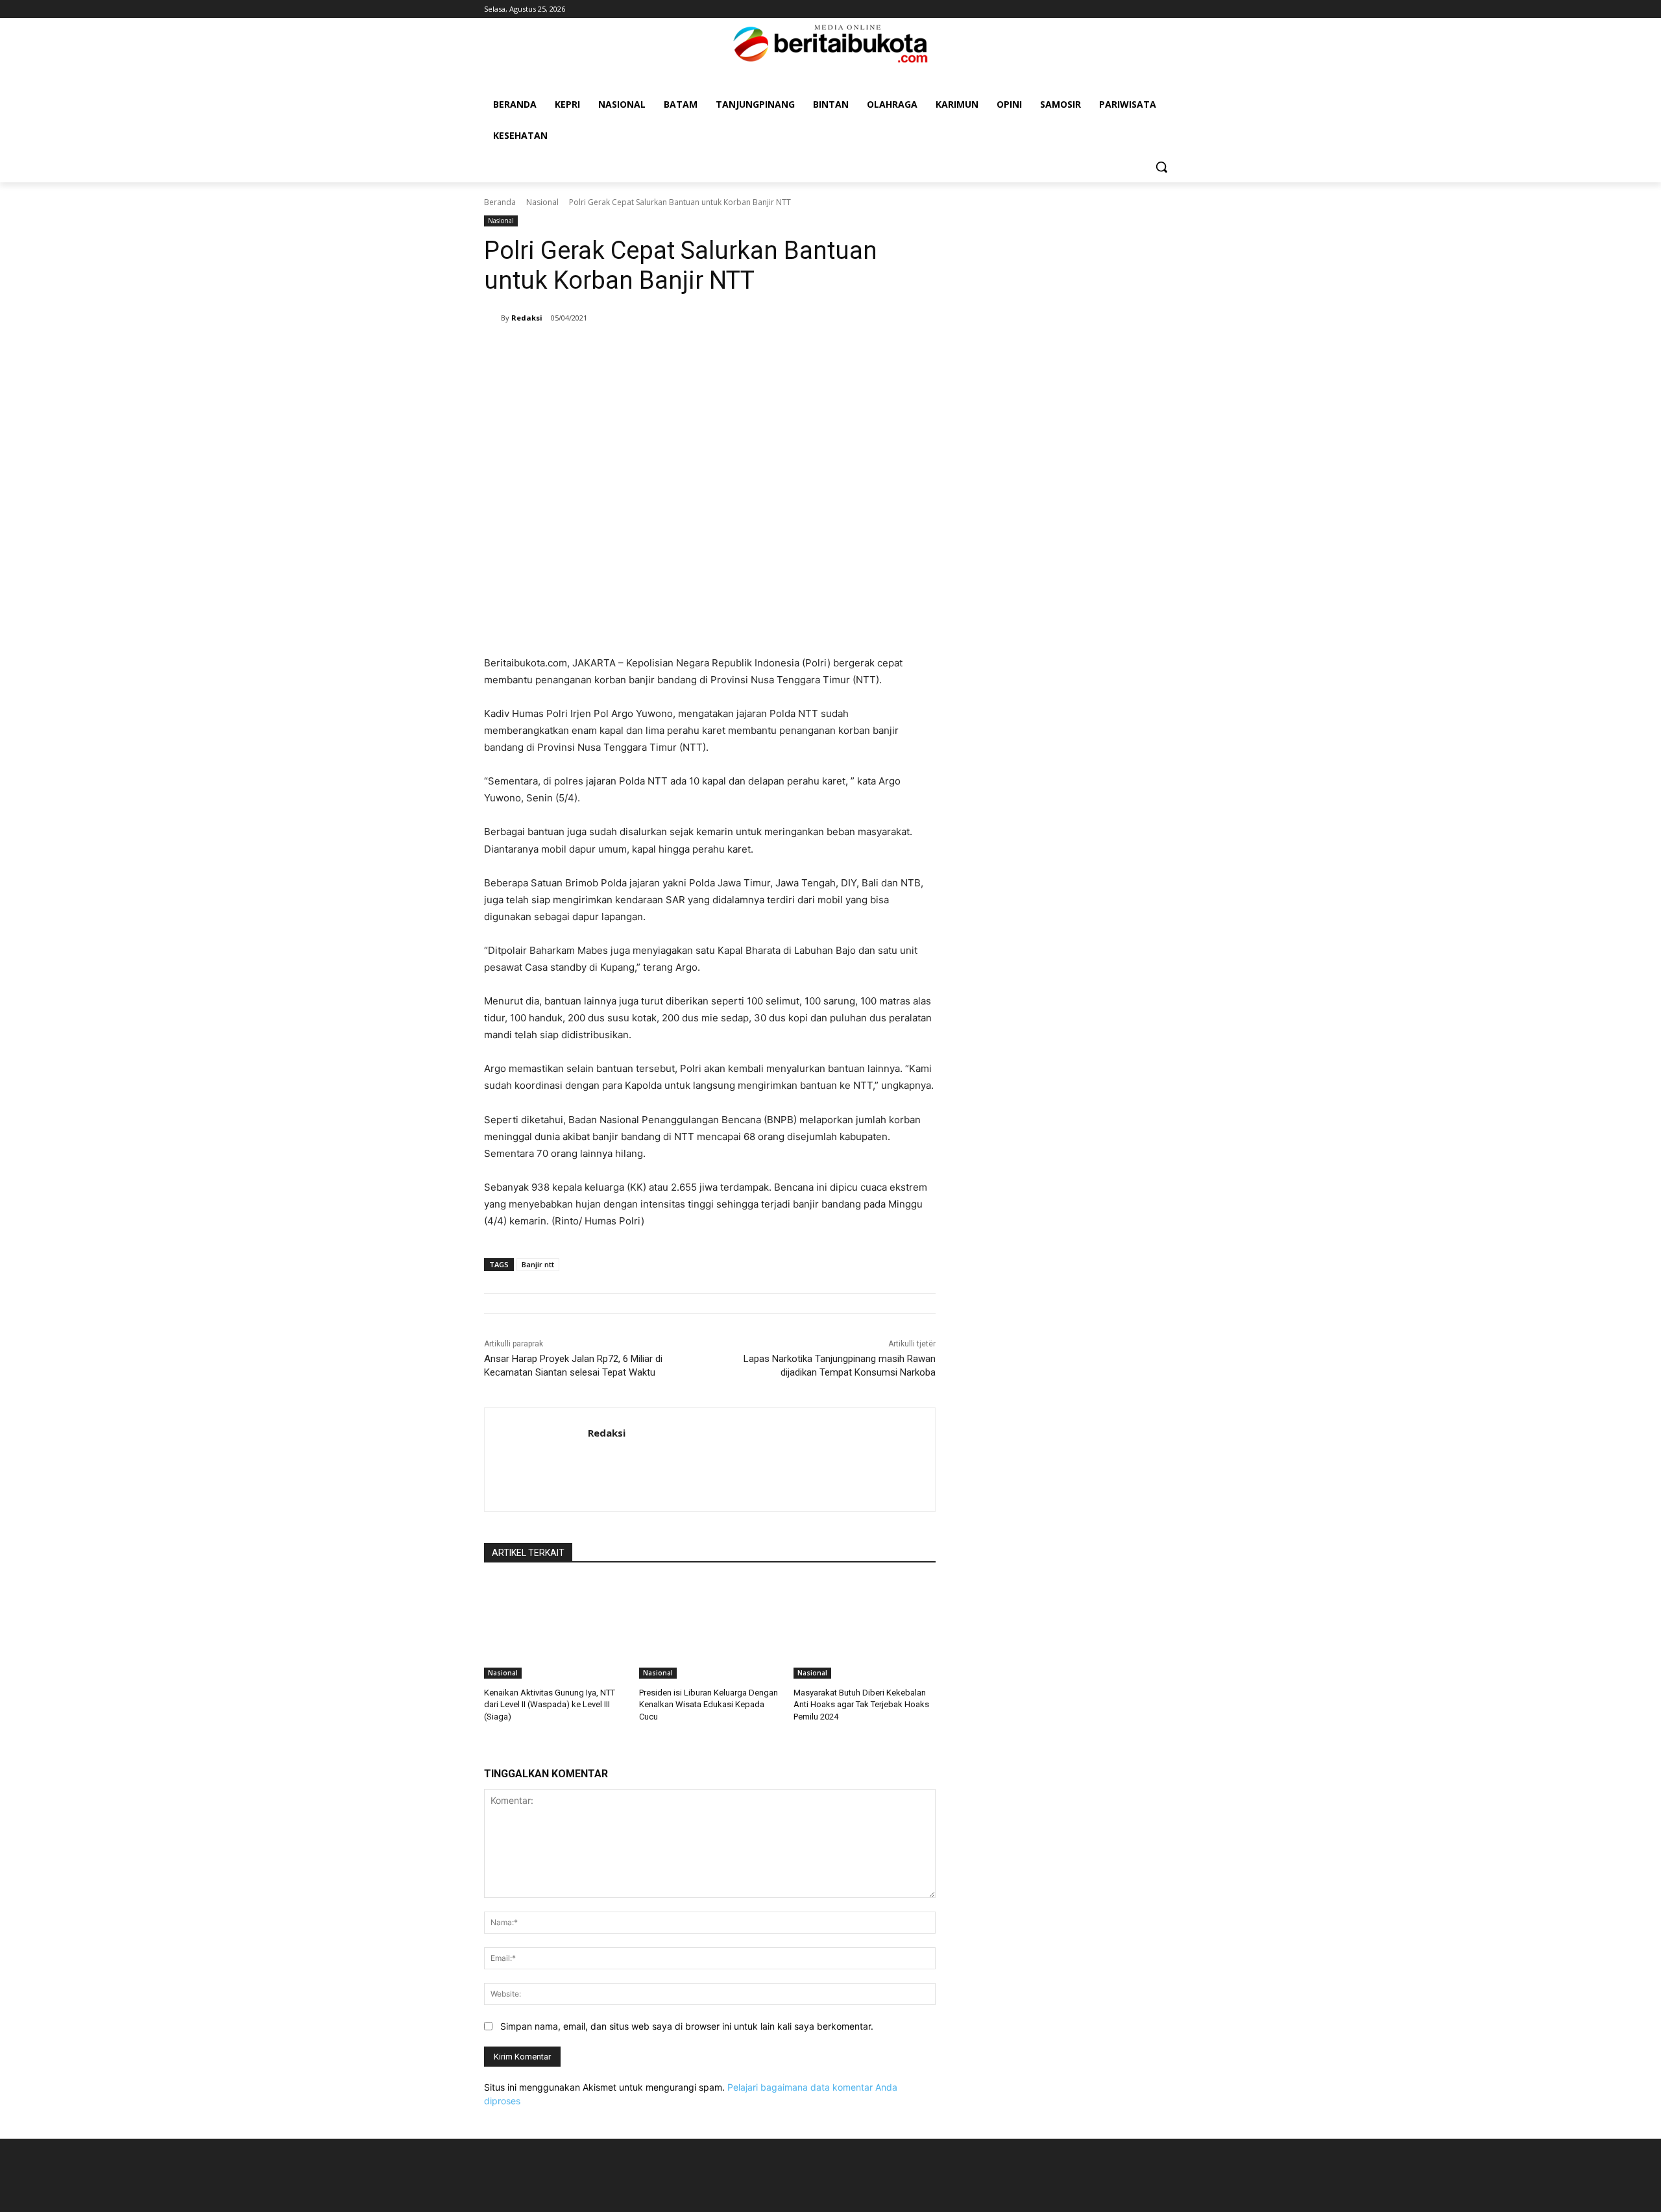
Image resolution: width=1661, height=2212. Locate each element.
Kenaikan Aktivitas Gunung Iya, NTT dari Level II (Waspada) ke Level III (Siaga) (550, 1704)
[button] (1161, 167)
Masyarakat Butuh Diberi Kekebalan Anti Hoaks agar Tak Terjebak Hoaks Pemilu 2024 (861, 1704)
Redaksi (527, 318)
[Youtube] (1170, 9)
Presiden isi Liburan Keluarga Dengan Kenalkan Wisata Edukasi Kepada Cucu (709, 1704)
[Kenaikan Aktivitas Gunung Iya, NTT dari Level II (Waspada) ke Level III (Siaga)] (555, 1629)
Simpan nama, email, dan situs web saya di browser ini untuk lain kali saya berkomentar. (687, 2026)
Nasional (542, 202)
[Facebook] (1134, 9)
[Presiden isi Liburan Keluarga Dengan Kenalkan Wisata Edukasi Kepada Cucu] (710, 1629)
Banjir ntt (538, 1264)
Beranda (500, 202)
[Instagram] (1151, 9)
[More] (835, 351)
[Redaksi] (492, 318)
